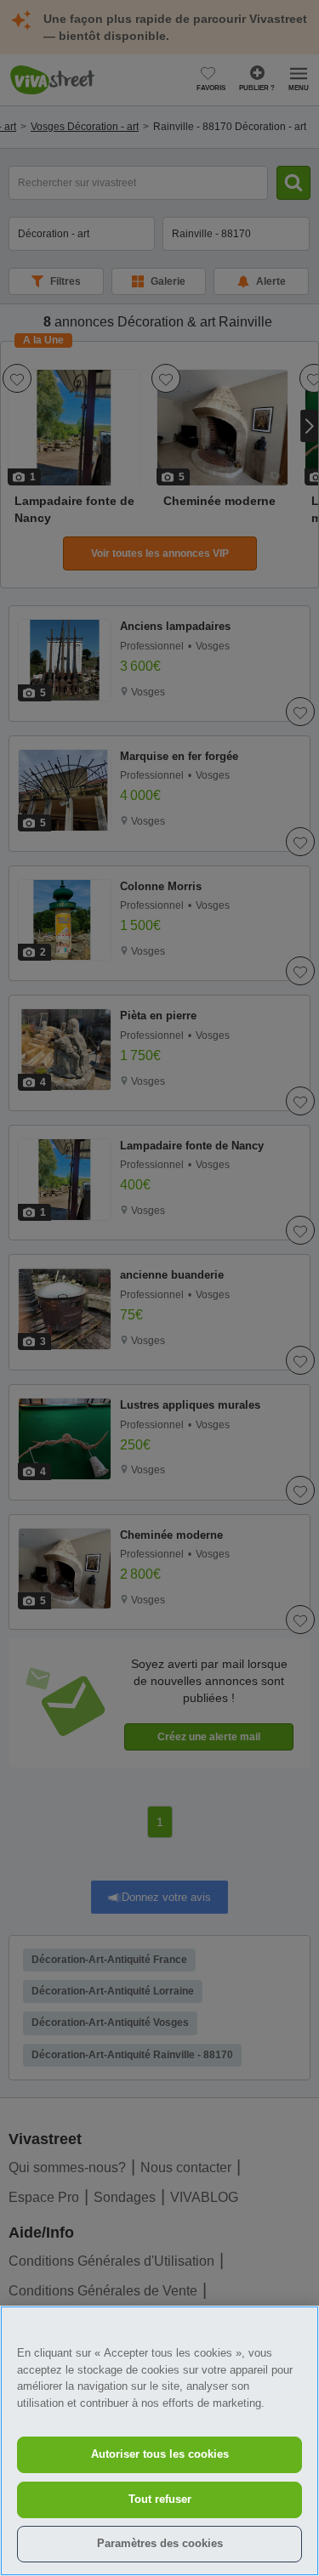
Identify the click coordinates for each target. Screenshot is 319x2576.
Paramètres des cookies (160, 2543)
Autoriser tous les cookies (160, 2454)
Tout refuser (160, 2499)
